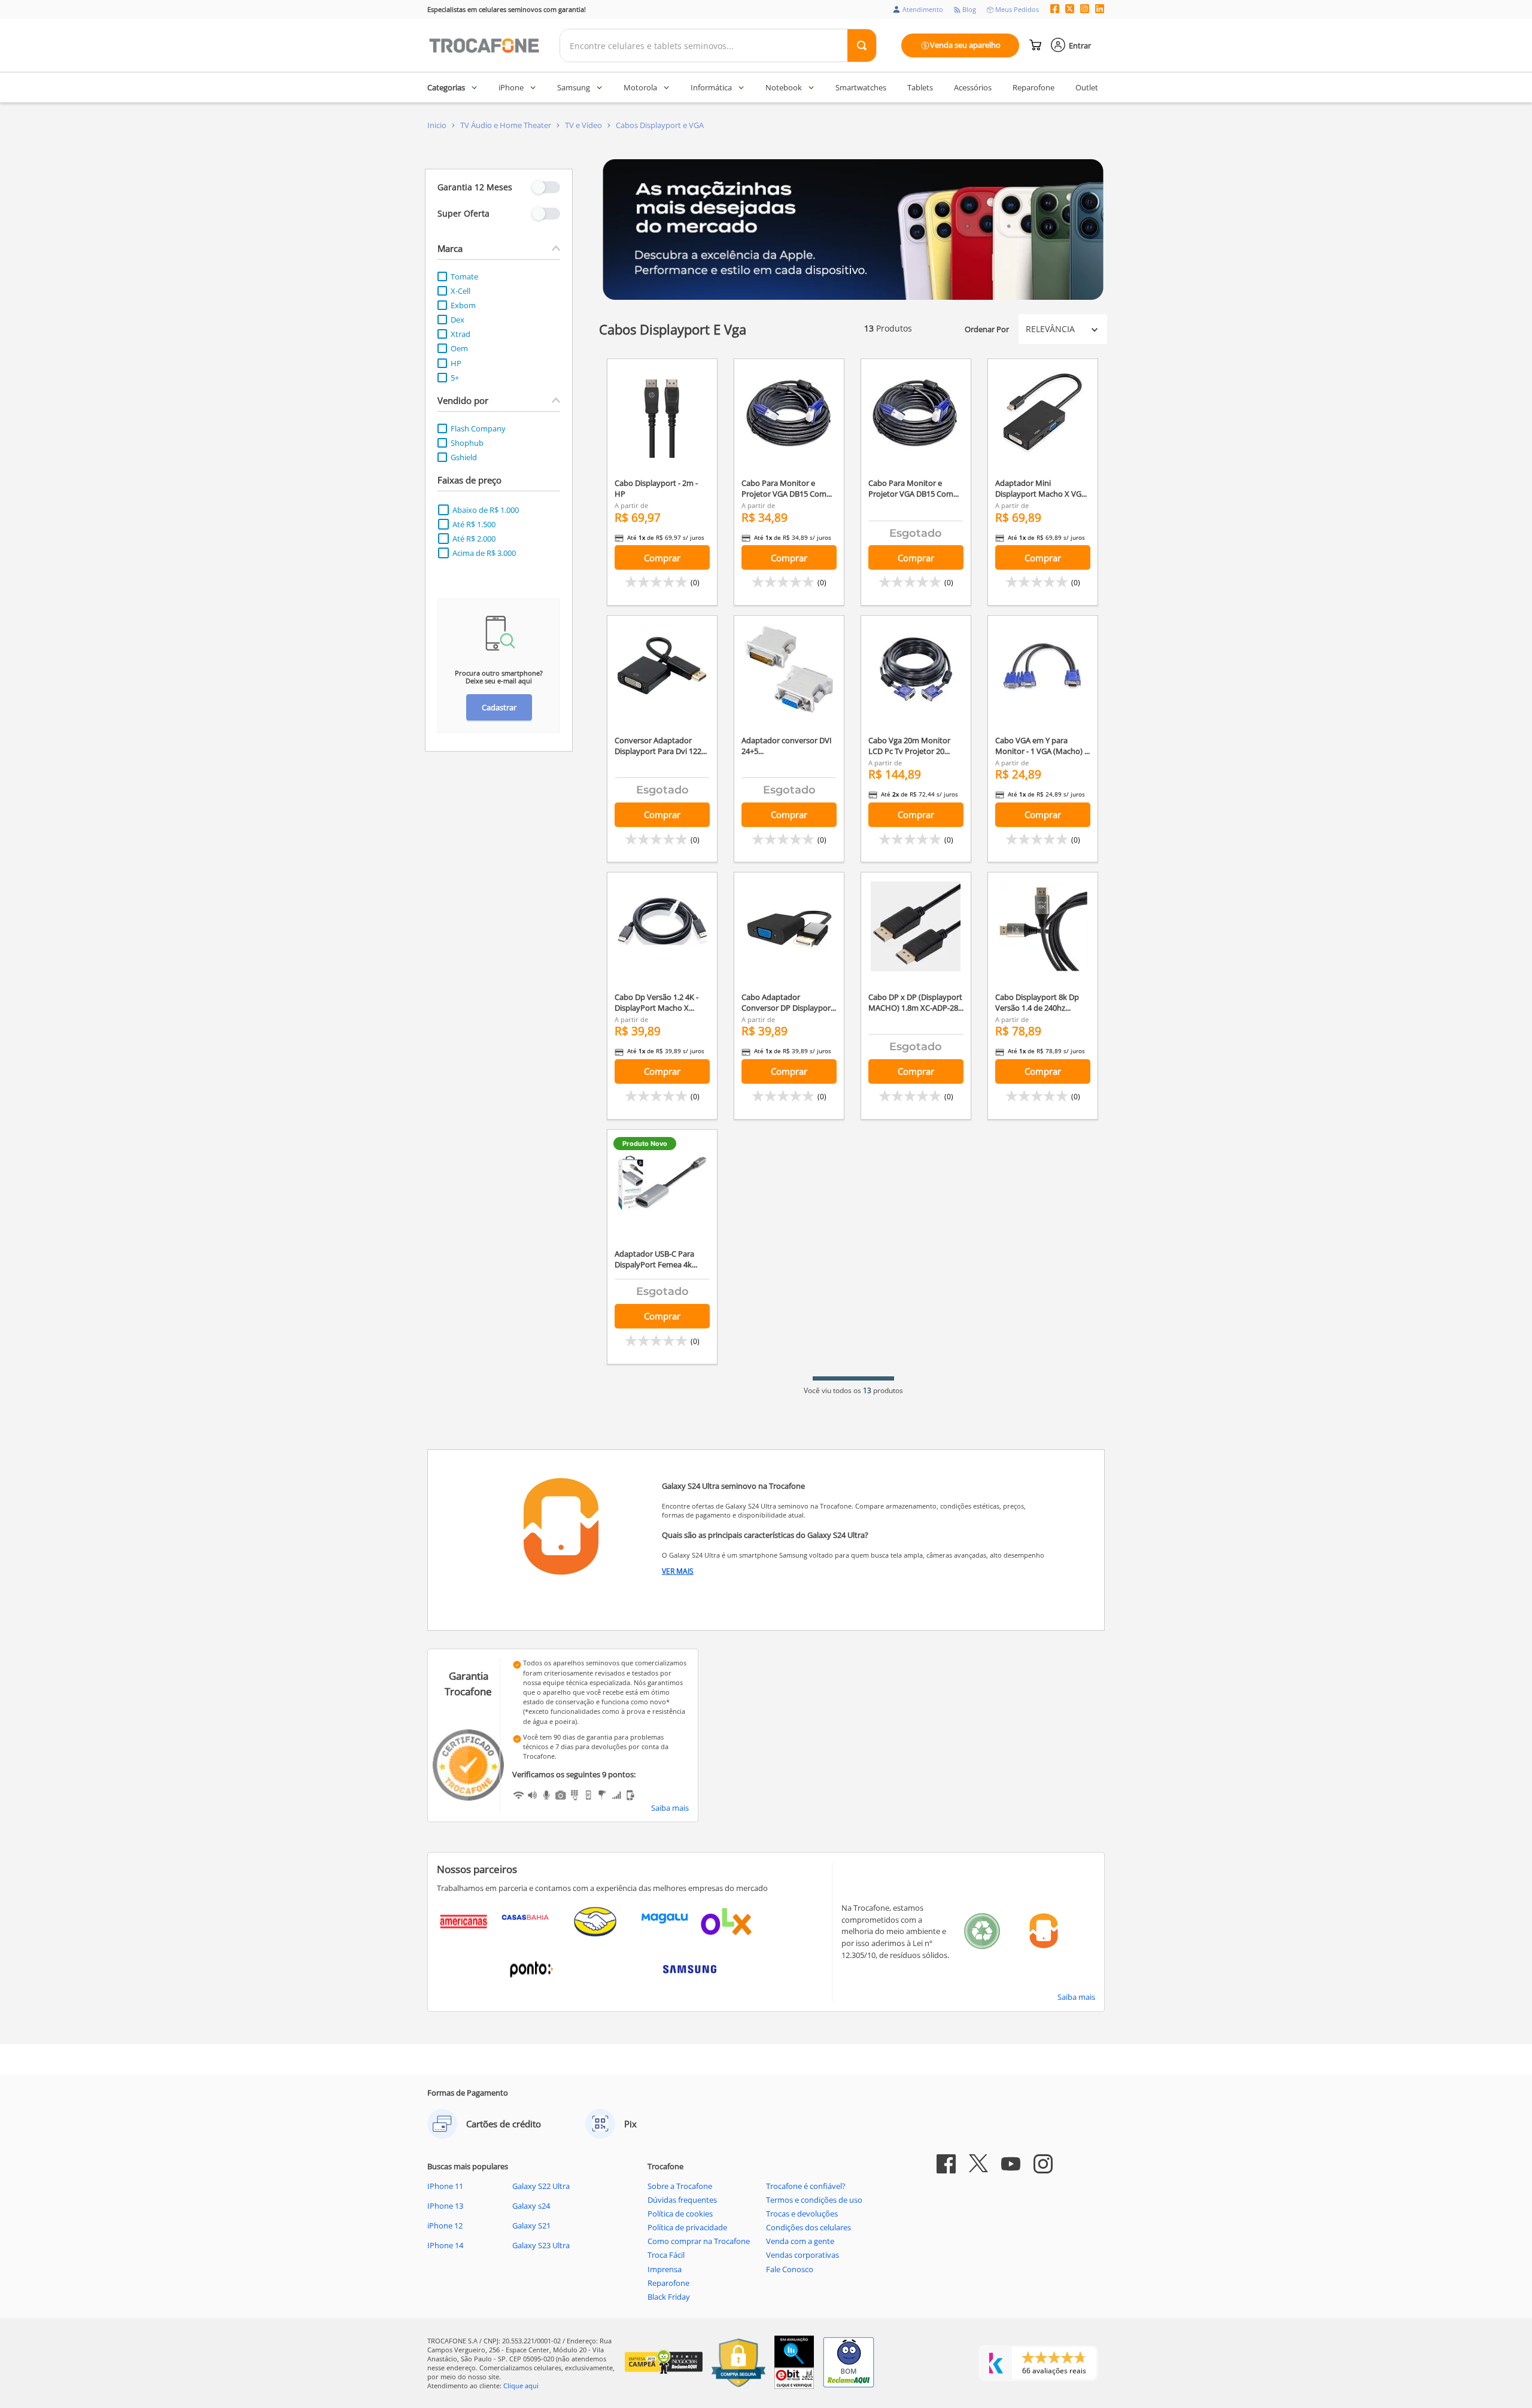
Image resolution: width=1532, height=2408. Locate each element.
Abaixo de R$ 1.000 (486, 510)
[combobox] (718, 45)
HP (456, 363)
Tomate (464, 276)
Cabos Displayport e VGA (660, 125)
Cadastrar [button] (499, 707)
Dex (458, 320)
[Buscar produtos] (862, 45)
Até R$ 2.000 (474, 539)
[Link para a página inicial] (437, 125)
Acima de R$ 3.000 (484, 553)
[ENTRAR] (1072, 45)
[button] (499, 248)
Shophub (467, 443)
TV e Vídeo (583, 125)
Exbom (463, 305)
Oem (459, 348)
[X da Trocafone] (1070, 10)
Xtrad (460, 334)
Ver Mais (678, 1571)
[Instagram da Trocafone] (1085, 10)
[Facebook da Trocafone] (1055, 10)
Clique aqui (521, 2386)
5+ (455, 378)
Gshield (464, 457)
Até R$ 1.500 (474, 524)
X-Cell (460, 291)
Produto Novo (645, 1144)
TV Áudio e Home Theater (506, 125)
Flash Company (478, 428)
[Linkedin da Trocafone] (1100, 10)
